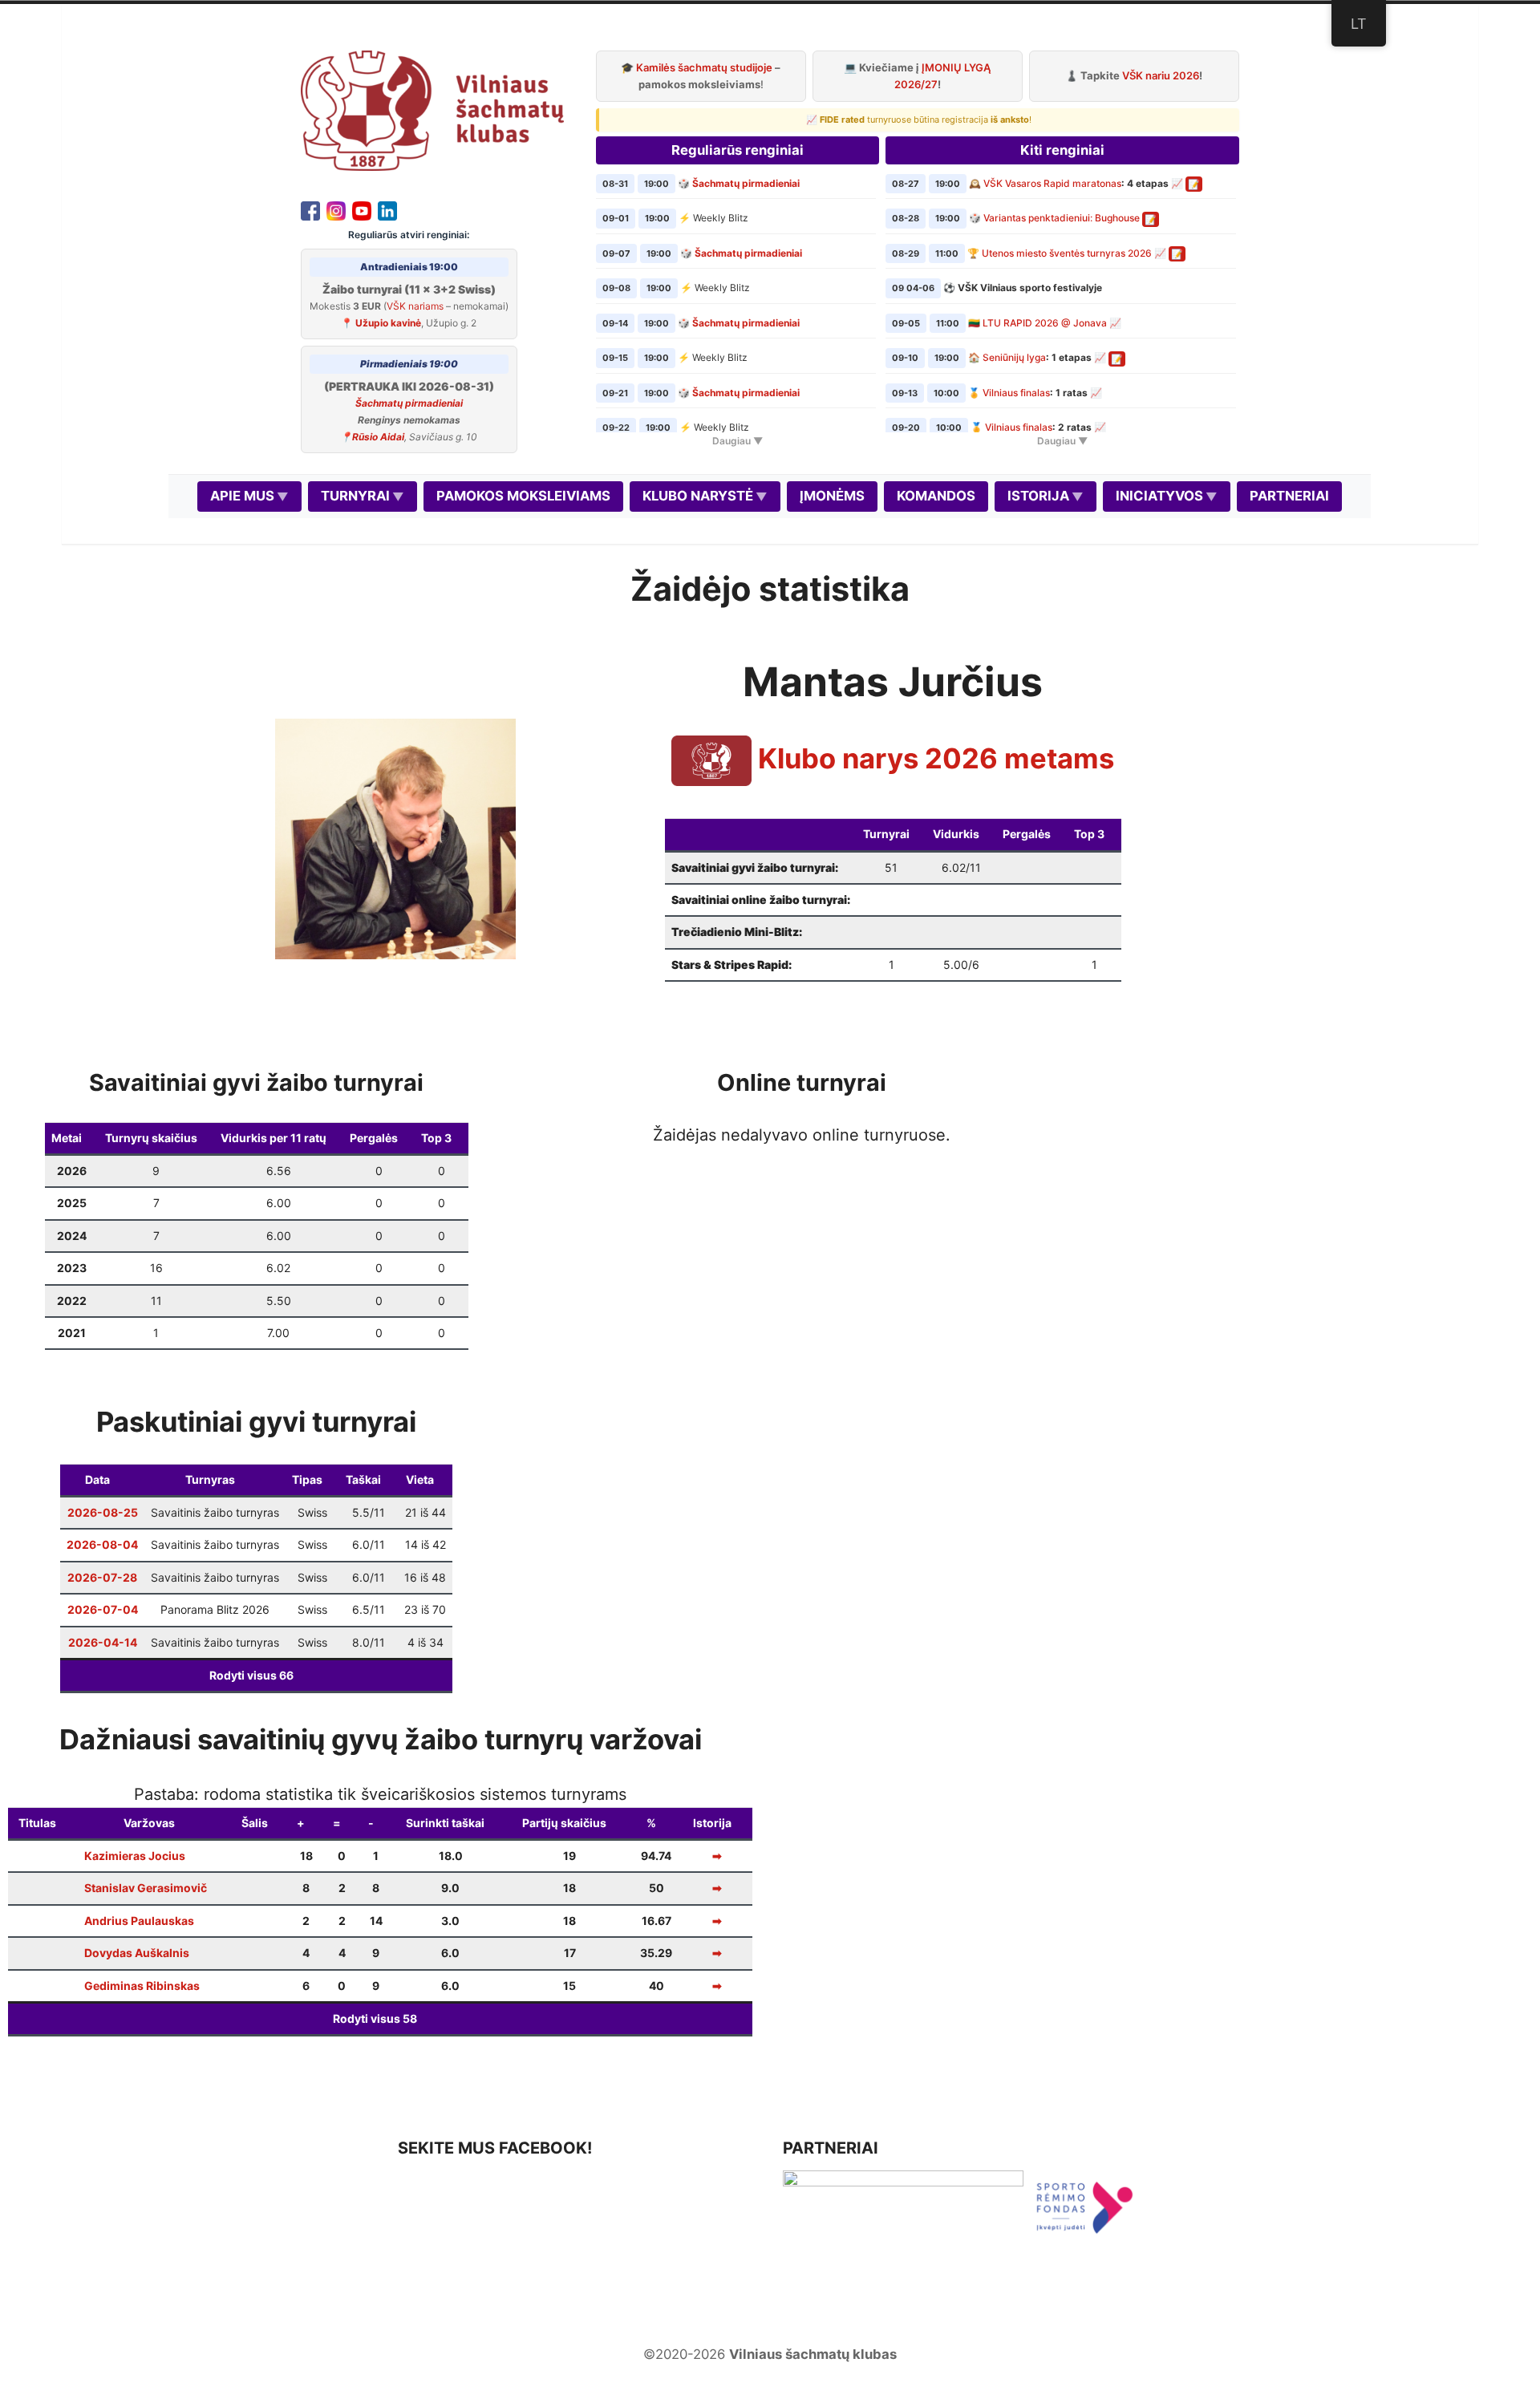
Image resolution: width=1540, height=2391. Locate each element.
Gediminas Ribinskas (142, 1986)
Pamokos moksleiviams (523, 496)
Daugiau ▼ (738, 441)
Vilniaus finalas (1016, 393)
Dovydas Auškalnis (137, 1953)
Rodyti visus (251, 1675)
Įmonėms (832, 496)
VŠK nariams (415, 306)
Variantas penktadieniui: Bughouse (1062, 218)
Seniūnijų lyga (1014, 357)
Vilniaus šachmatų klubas (813, 2354)
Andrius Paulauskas (139, 1921)
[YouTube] (362, 209)
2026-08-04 (102, 1544)
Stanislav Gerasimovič (146, 1888)
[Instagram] (336, 209)
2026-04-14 (103, 1642)
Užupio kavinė (388, 323)
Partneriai (1289, 496)
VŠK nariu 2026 (1161, 75)
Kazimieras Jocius (135, 1856)
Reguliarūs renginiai (738, 150)
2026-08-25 (103, 1512)
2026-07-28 (102, 1577)
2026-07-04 (103, 1609)
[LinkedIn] (387, 209)
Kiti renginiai (1062, 150)
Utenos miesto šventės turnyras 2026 (1067, 253)
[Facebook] (310, 209)
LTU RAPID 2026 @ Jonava (1045, 323)
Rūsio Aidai (378, 437)
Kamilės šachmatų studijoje (704, 67)
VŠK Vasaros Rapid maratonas (1052, 183)
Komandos (936, 496)
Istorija (1038, 496)
